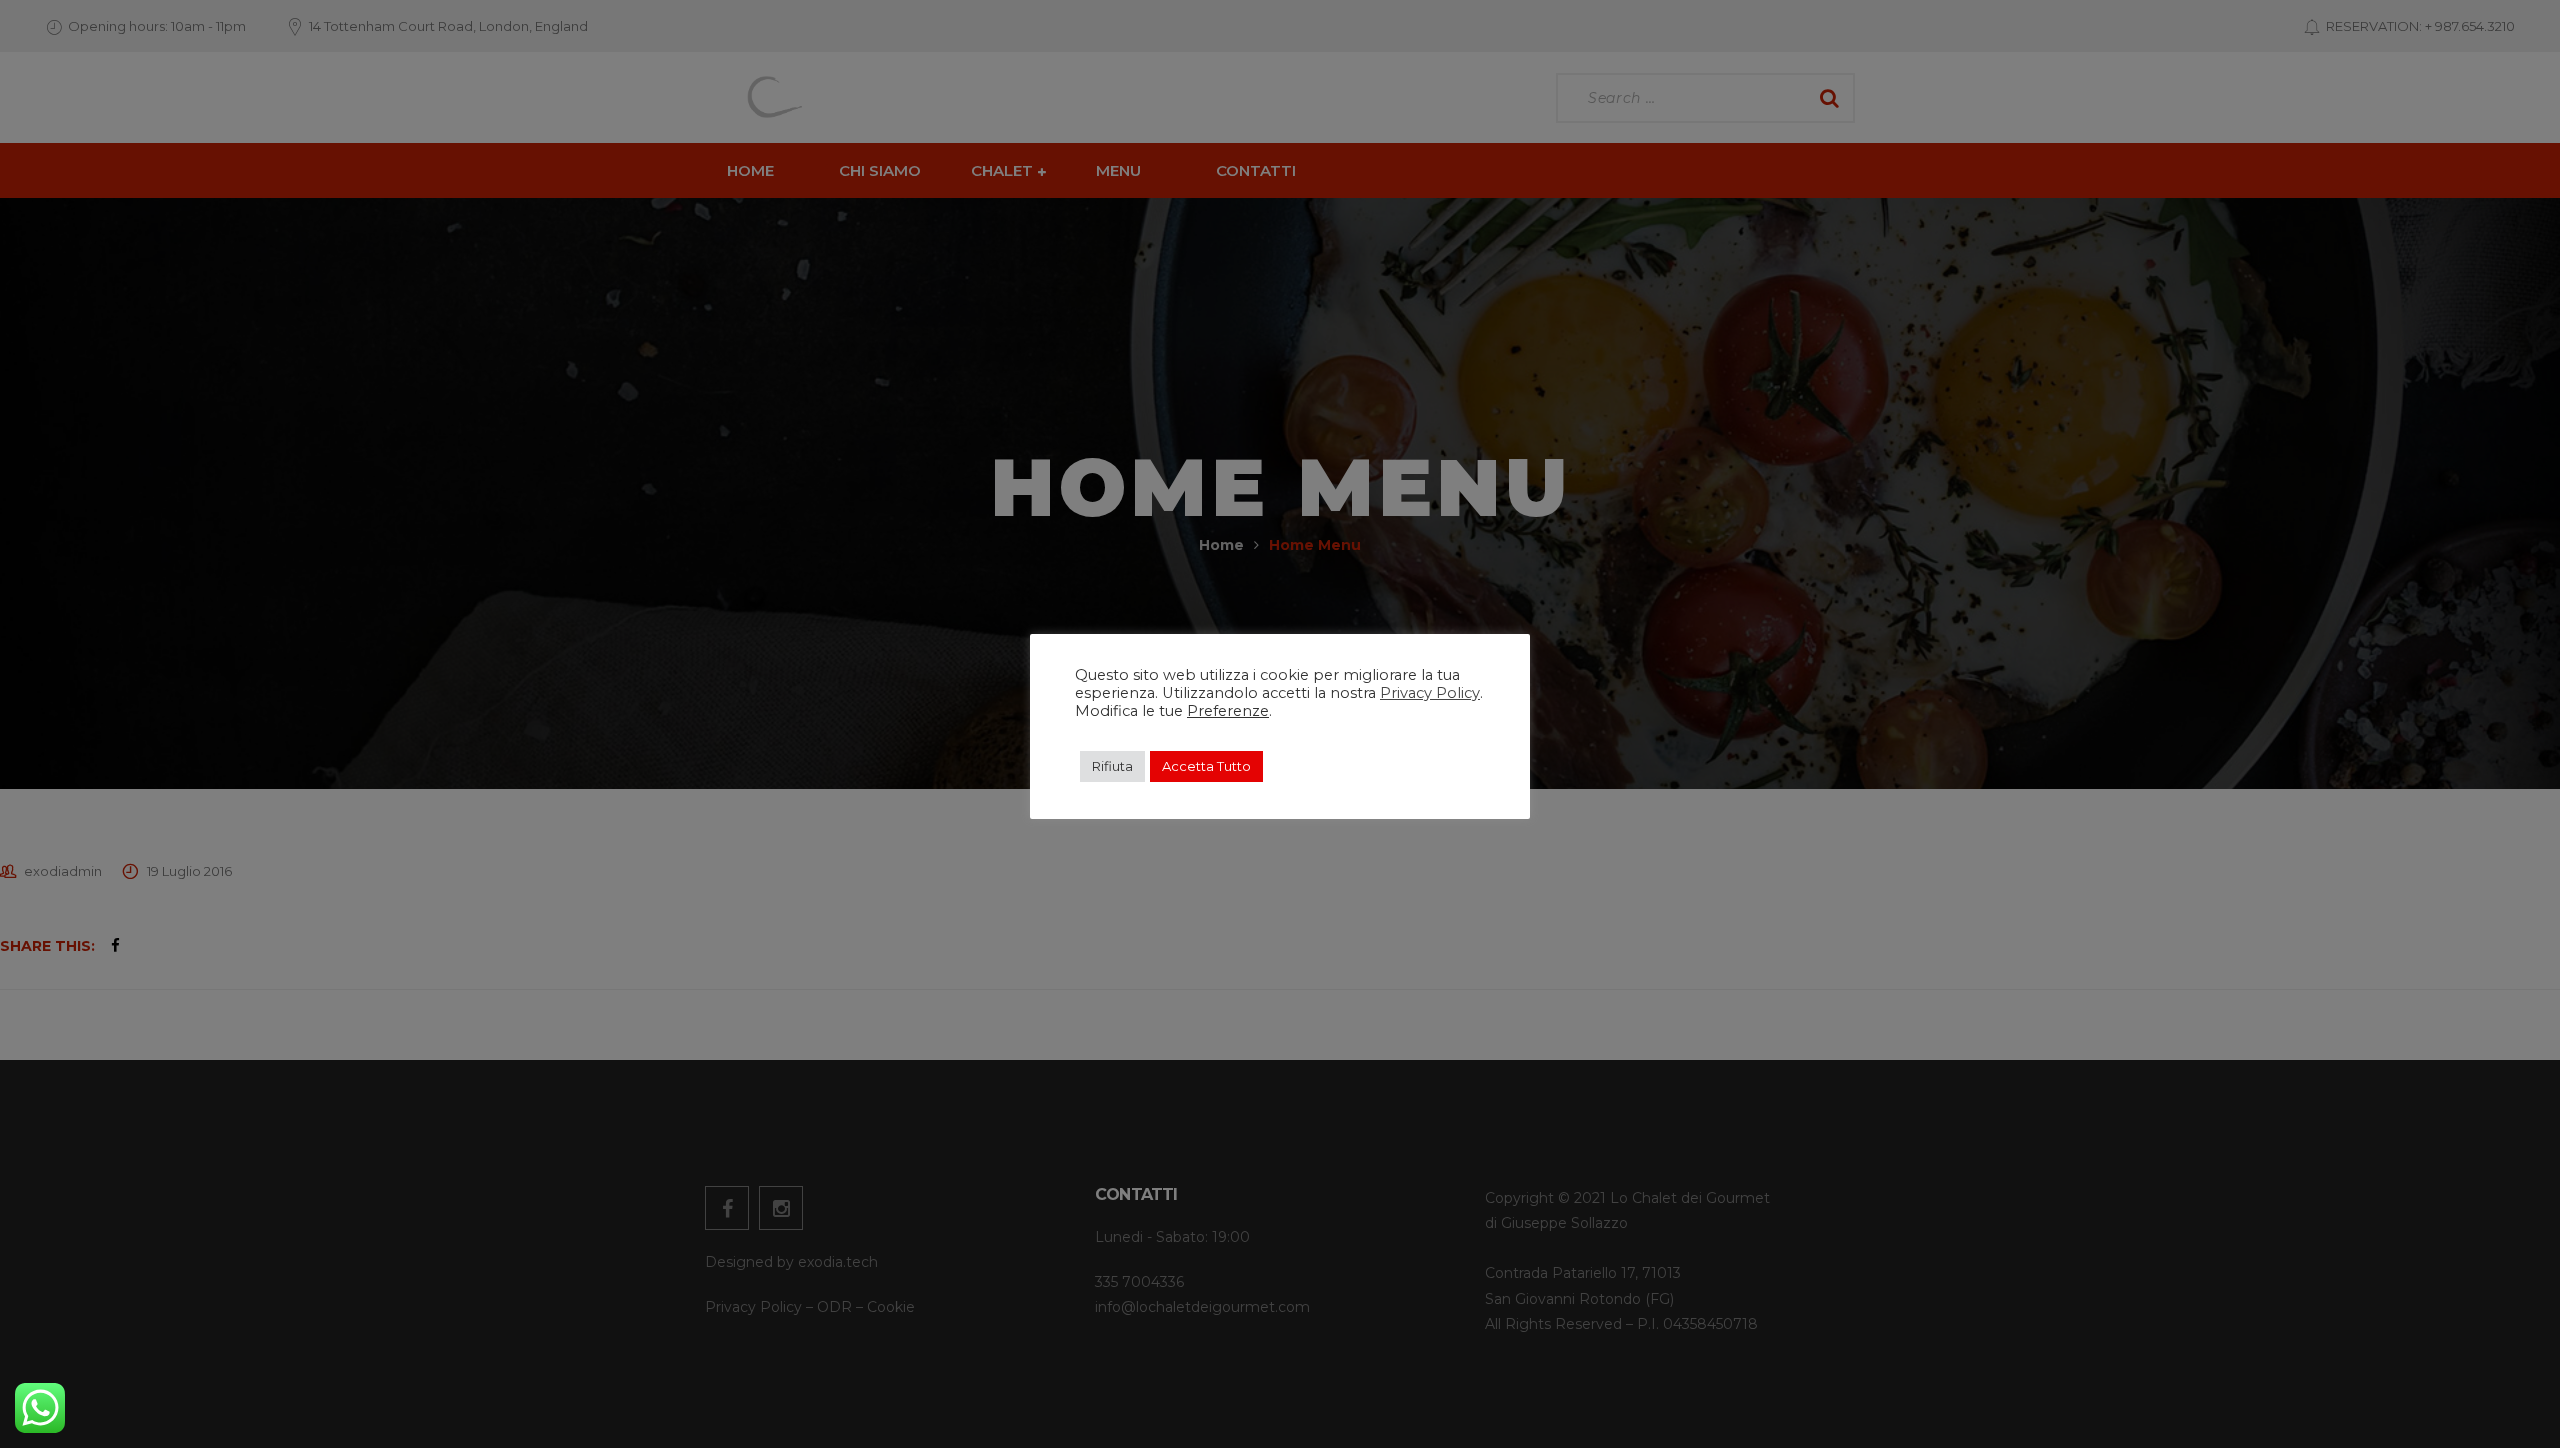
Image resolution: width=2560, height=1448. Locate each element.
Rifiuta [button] (1112, 766)
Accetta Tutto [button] (1206, 766)
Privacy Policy (1430, 693)
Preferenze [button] (1228, 711)
